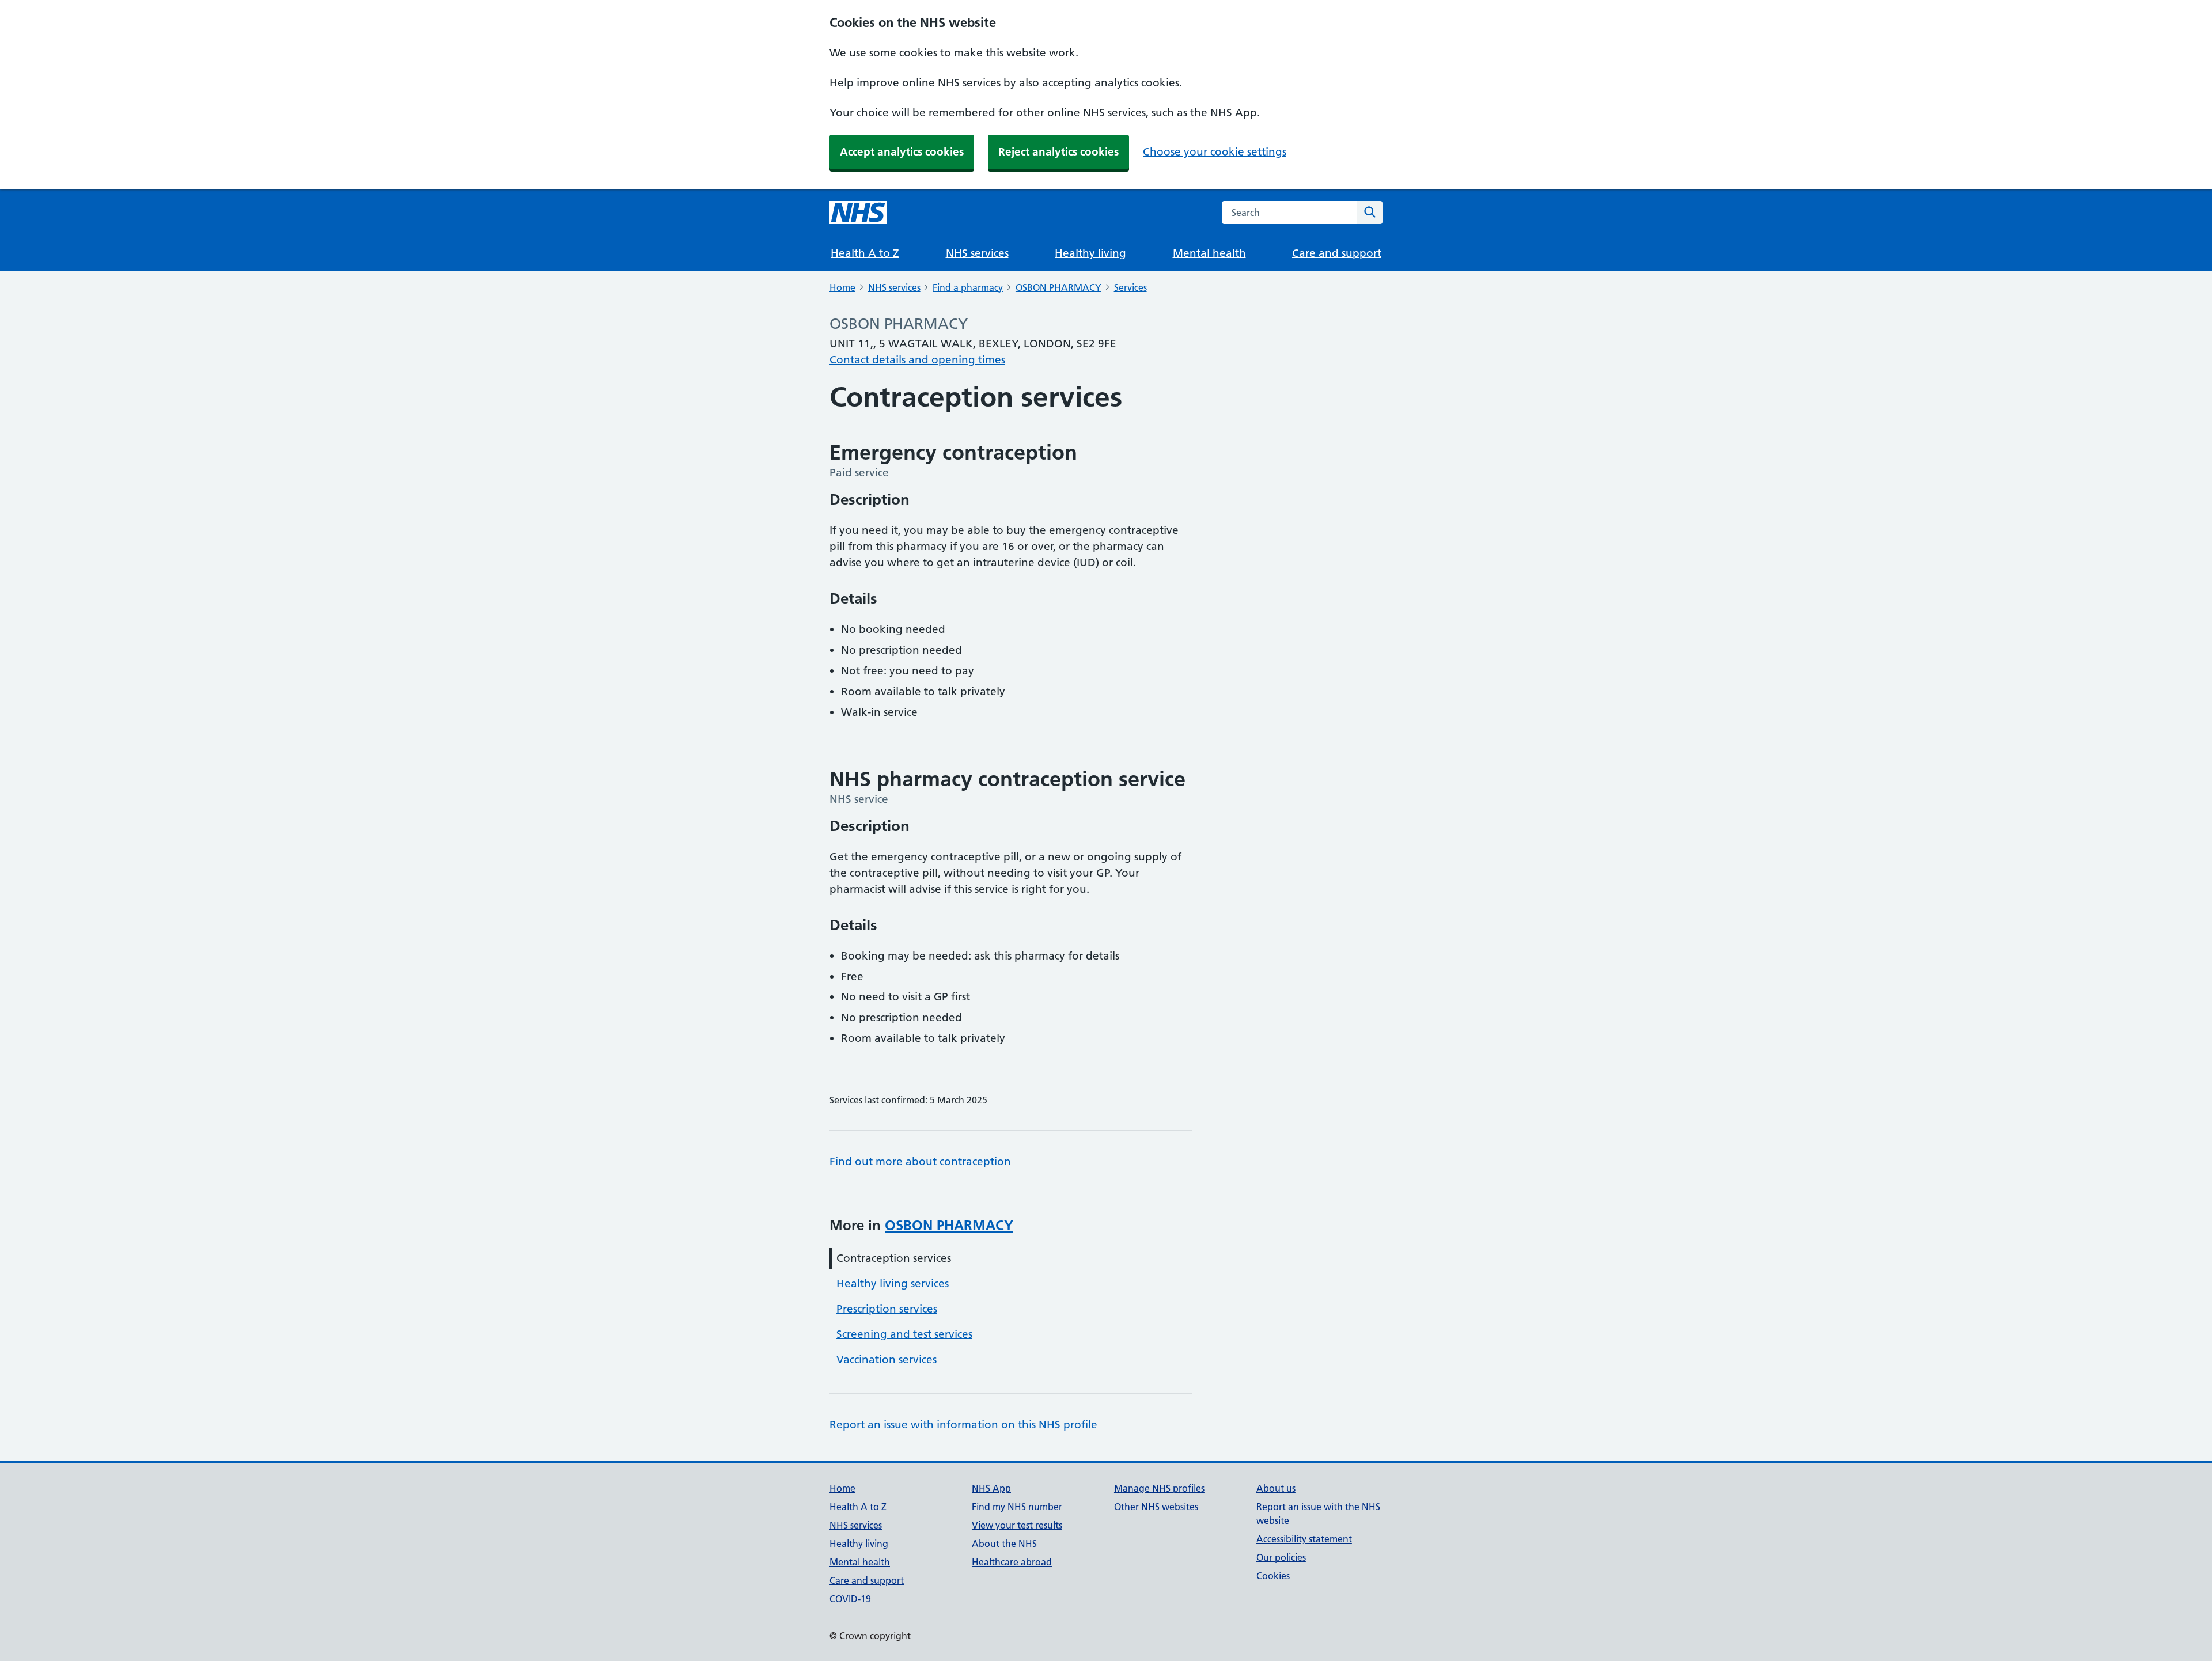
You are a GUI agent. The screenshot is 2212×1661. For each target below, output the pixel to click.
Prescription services (887, 1309)
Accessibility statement (1304, 1539)
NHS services (977, 253)
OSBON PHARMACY (1058, 287)
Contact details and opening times (917, 360)
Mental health (1209, 253)
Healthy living (1090, 253)
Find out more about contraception (920, 1161)
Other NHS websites (1156, 1507)
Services (1130, 287)
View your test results (1017, 1525)
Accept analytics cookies (902, 152)
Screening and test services (904, 1334)
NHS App (991, 1488)
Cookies (1273, 1576)
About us (1276, 1488)
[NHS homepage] (858, 213)
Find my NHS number (1017, 1507)
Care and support (1337, 253)
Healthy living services (893, 1283)
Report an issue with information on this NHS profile (963, 1425)
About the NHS (1004, 1544)
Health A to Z (865, 253)
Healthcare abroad (1012, 1562)
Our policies (1281, 1557)
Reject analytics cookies (1058, 152)
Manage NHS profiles (1159, 1488)
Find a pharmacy (968, 287)
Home (842, 287)
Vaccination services (887, 1359)
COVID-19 (850, 1599)
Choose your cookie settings (1215, 152)
